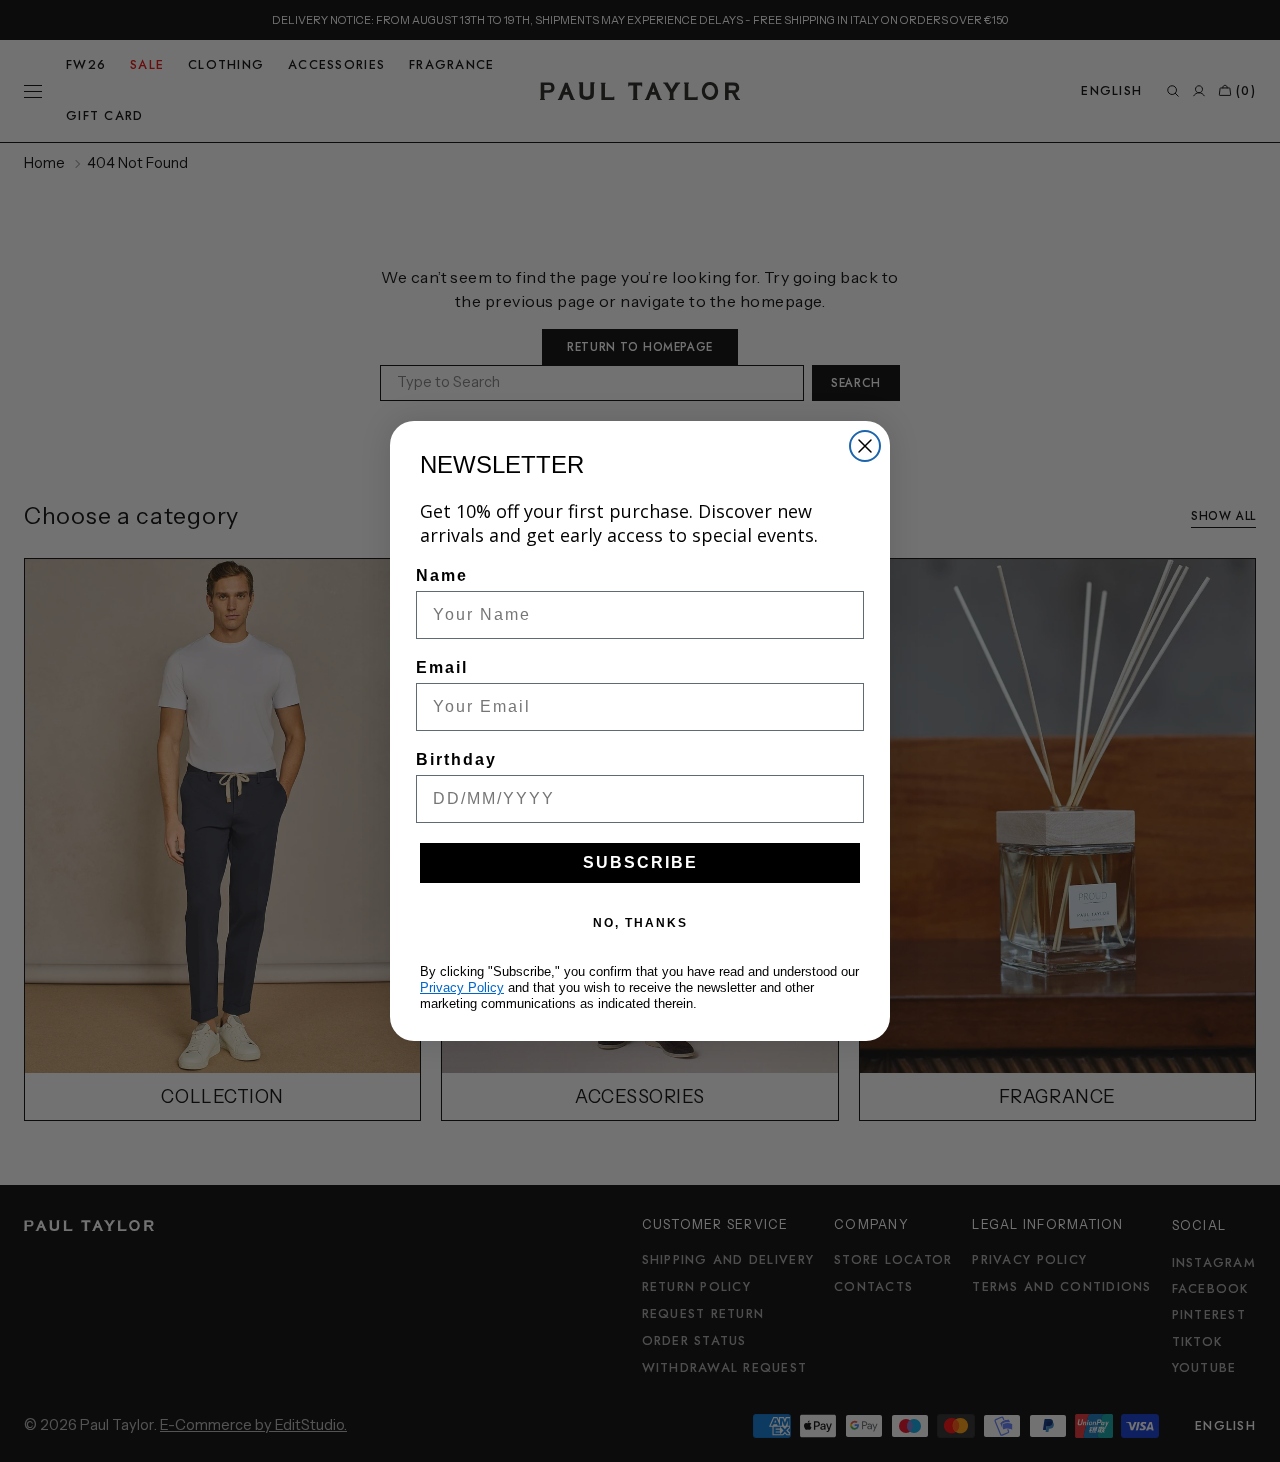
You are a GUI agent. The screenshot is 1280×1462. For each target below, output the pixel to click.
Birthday (456, 759)
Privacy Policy (462, 987)
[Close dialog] (865, 446)
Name (442, 575)
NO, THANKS (640, 923)
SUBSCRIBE (640, 862)
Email (442, 667)
